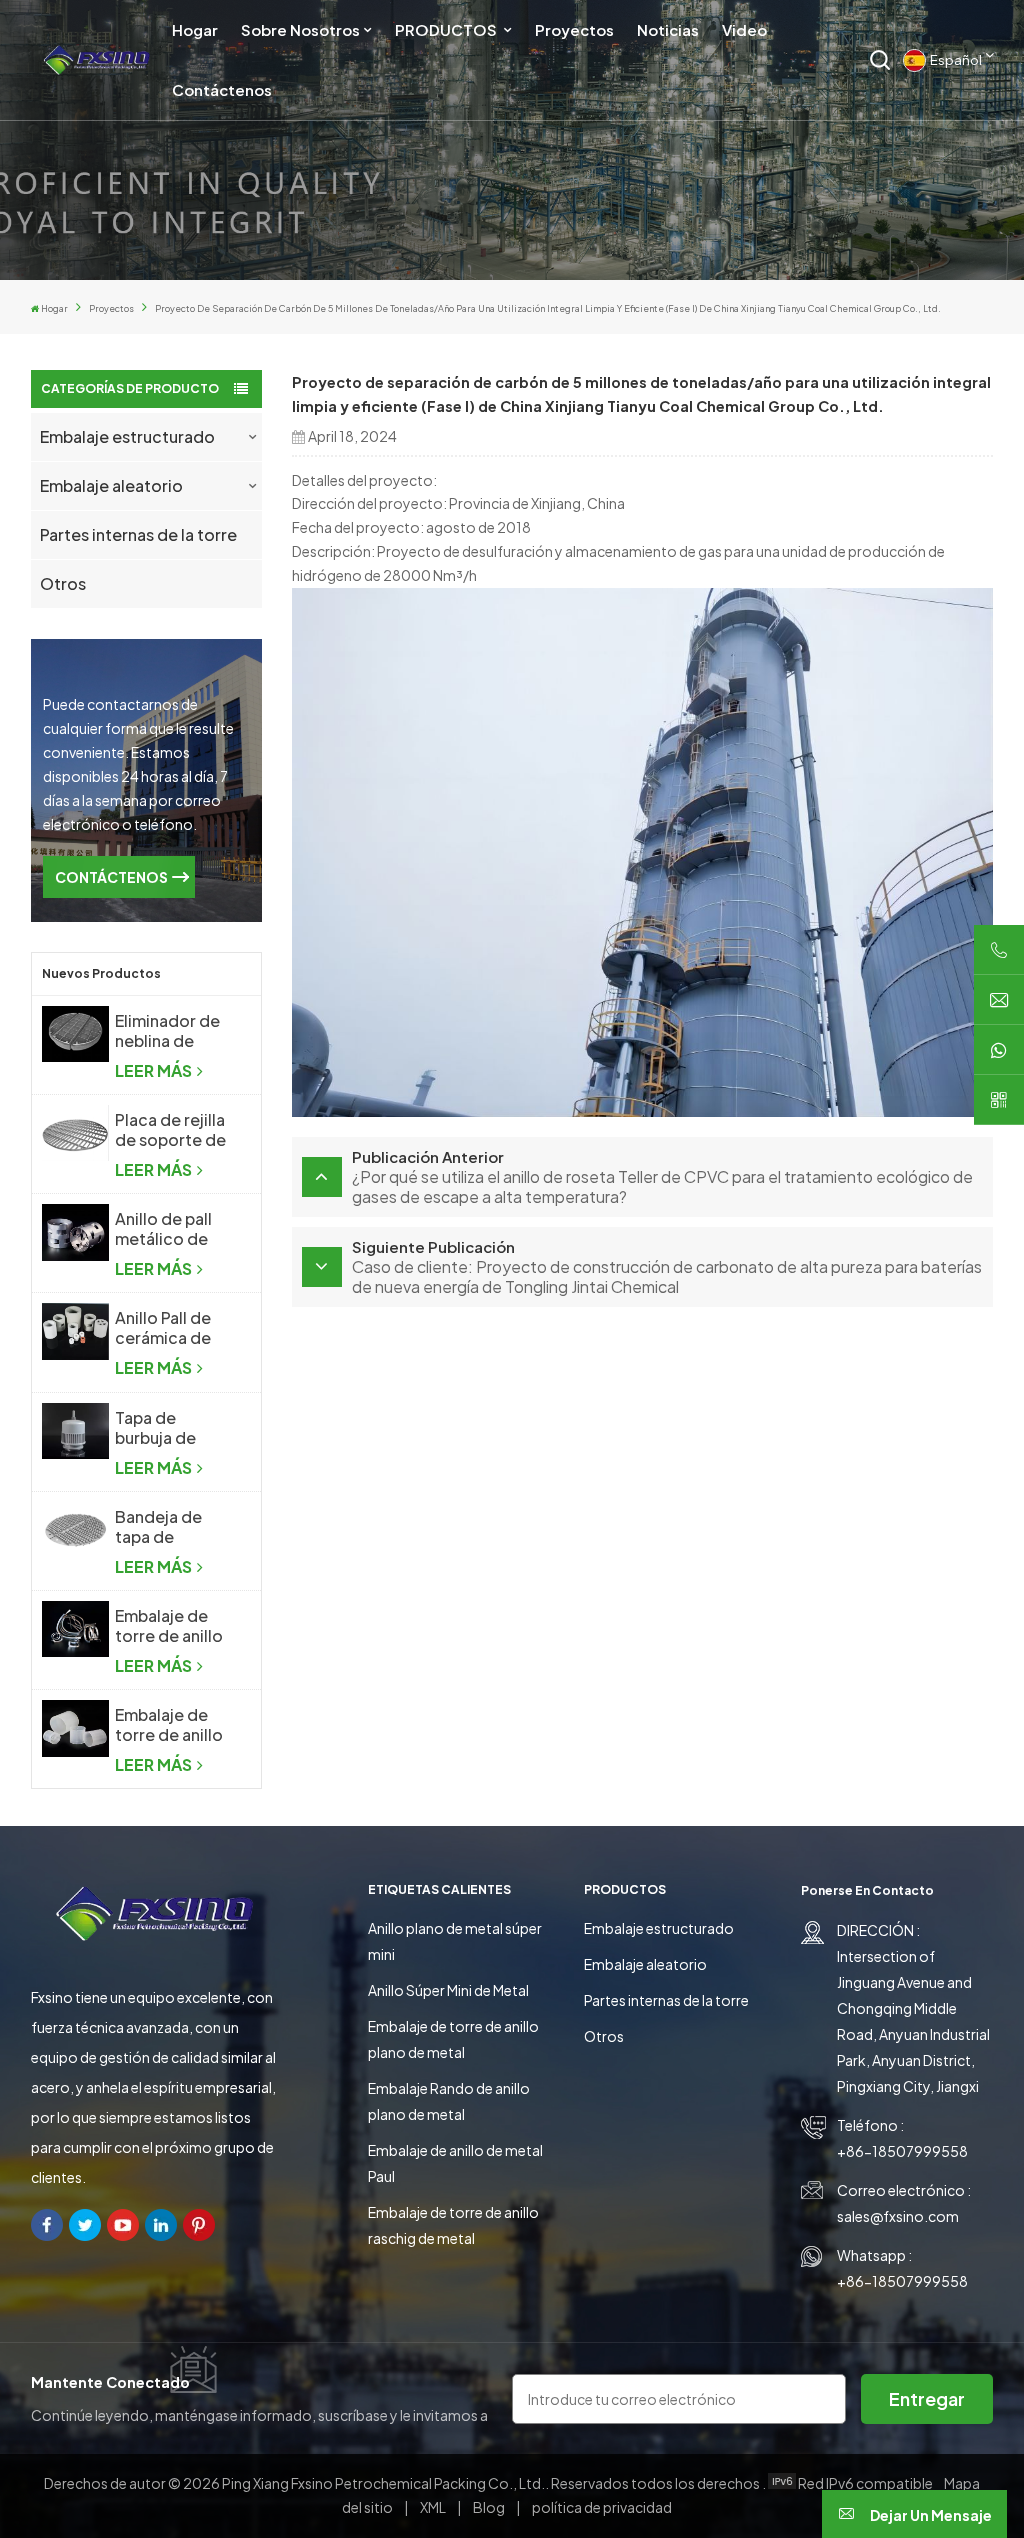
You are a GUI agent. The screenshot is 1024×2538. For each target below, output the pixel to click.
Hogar (195, 29)
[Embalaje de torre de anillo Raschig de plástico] (75, 1728)
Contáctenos (222, 89)
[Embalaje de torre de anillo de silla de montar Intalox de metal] (75, 1629)
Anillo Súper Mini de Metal (448, 1990)
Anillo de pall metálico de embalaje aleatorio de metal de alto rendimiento (166, 1229)
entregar (927, 2398)
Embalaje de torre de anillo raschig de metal (453, 2225)
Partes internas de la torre (138, 534)
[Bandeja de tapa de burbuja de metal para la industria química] (75, 1530)
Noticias (668, 29)
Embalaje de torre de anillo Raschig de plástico (169, 1725)
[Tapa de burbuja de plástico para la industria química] (75, 1431)
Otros (63, 583)
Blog (490, 2507)
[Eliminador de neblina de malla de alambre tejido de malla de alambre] (75, 1034)
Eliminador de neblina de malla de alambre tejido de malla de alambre (171, 1031)
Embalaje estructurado (127, 436)
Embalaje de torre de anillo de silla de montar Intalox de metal (170, 1626)
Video (744, 29)
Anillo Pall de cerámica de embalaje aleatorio (163, 1328)
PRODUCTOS (447, 29)
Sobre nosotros (300, 29)
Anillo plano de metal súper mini (455, 1941)
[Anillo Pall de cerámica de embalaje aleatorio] (75, 1331)
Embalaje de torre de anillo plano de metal (453, 2039)
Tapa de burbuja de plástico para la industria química (173, 1428)
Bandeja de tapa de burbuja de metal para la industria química (163, 1527)
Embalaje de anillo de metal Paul (455, 2163)
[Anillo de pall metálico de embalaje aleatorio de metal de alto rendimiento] (75, 1232)
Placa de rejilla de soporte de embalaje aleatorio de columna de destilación (170, 1130)
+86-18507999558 (902, 2151)
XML (433, 2507)
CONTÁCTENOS (111, 877)
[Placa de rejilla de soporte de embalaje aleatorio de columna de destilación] (75, 1133)
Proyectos (574, 29)
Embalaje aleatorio (111, 485)
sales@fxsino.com (898, 2216)
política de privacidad (602, 2507)
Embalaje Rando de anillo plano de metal (449, 2101)
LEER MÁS (155, 1070)
